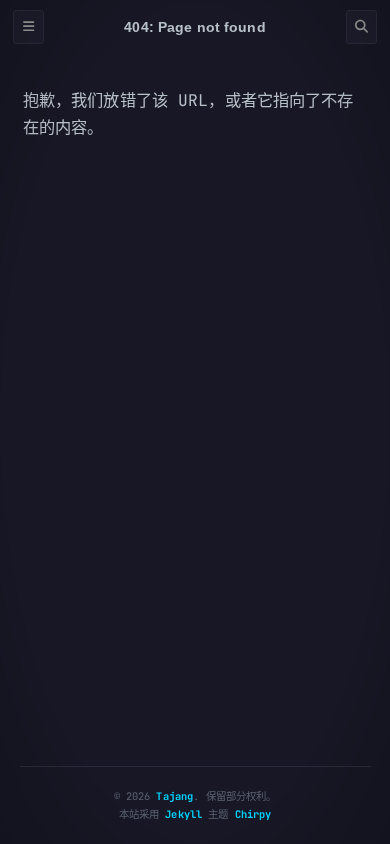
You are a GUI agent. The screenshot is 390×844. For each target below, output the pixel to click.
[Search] (361, 27)
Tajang (174, 796)
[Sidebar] (28, 27)
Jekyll (183, 814)
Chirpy (253, 814)
